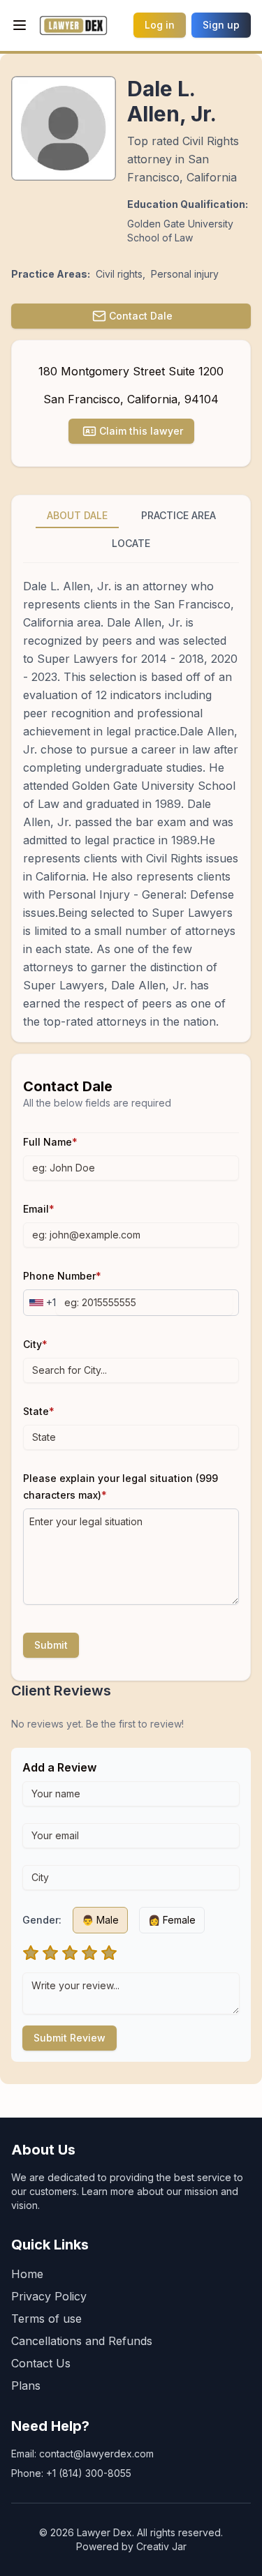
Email (39, 1209)
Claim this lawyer (141, 431)
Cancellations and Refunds (82, 2341)
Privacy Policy (49, 2296)
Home (27, 2274)
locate (131, 543)
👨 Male (100, 1920)
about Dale (77, 515)
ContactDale (141, 316)
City (35, 1344)
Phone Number (62, 1276)
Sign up (221, 25)
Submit (51, 1645)
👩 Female (172, 1920)
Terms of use (46, 2319)
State (39, 1411)
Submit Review (70, 2038)
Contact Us (41, 2363)
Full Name (50, 1142)
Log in (160, 25)
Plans (26, 2386)
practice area (179, 515)
